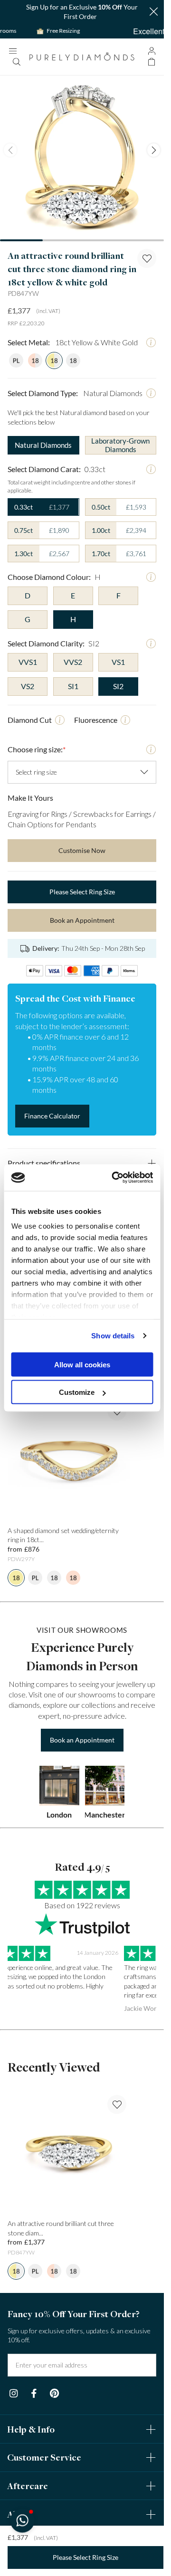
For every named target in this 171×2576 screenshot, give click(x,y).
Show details (113, 1336)
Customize (77, 1392)
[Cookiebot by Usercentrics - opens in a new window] (115, 1178)
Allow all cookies (82, 1364)
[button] (22, 2520)
